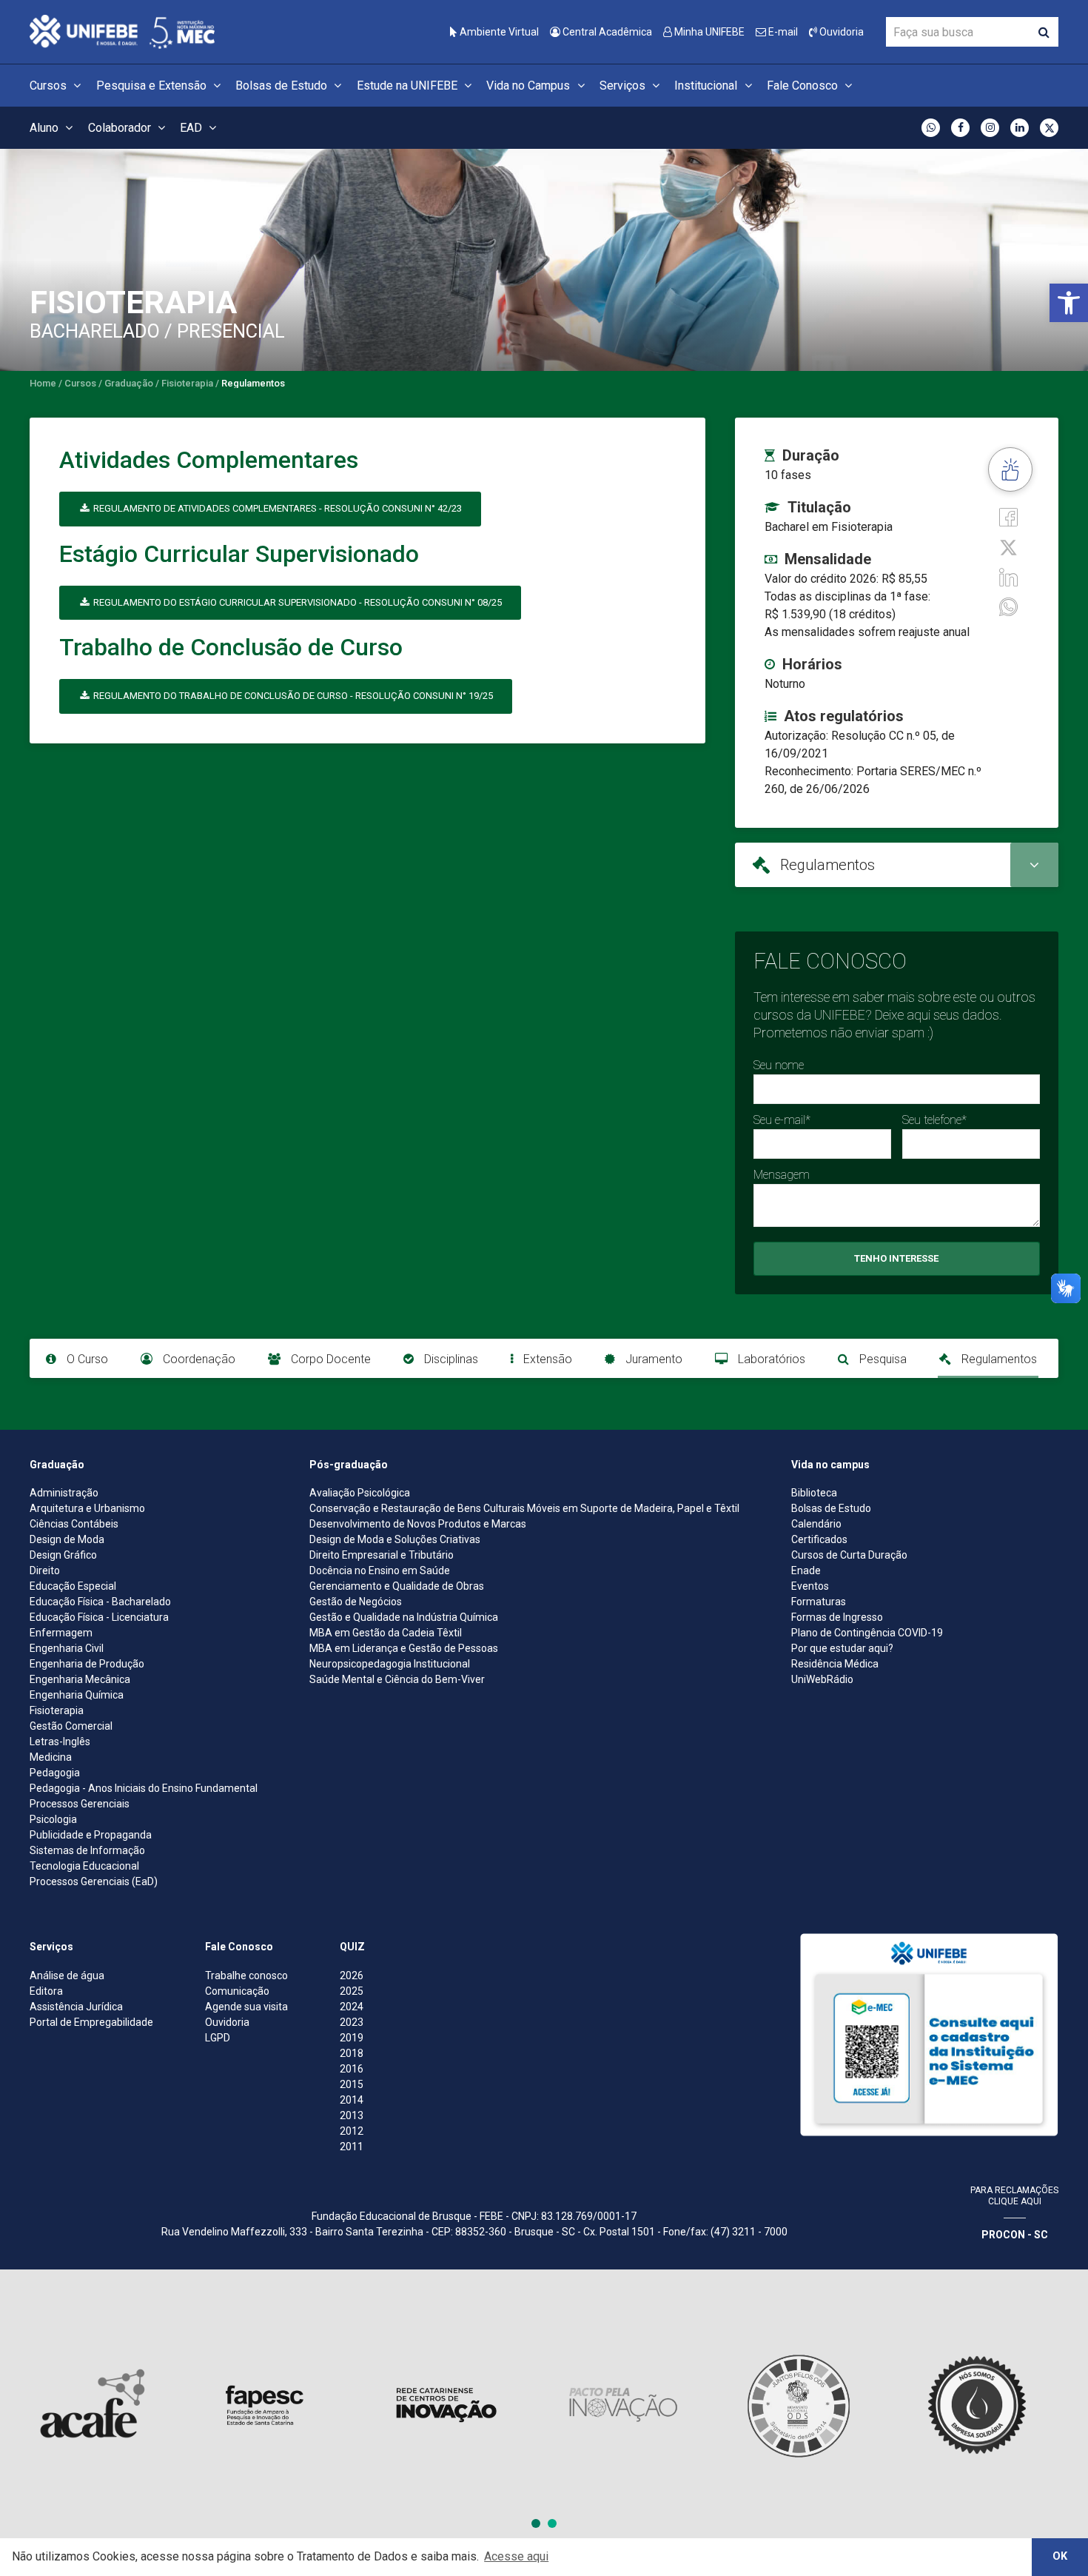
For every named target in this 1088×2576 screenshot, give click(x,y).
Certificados (819, 1539)
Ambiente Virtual (498, 32)
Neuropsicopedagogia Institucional (390, 1664)
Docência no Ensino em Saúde (380, 1570)
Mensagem (782, 1175)
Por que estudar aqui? (842, 1648)
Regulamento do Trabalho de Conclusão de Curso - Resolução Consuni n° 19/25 (292, 696)
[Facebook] (1008, 516)
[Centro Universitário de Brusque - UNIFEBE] (122, 31)
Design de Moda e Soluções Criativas (395, 1539)
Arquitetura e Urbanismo (87, 1508)
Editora (46, 1991)
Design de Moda (67, 1539)
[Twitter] (1008, 546)
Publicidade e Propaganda (91, 1835)
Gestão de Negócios (356, 1602)
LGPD (218, 2038)
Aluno (46, 128)
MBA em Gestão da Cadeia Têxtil (386, 1633)
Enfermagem (61, 1633)
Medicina (51, 1757)
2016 (352, 2069)
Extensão (546, 1359)
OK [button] (1060, 2556)
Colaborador (121, 128)
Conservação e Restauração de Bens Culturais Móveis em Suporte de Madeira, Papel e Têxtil (524, 1508)
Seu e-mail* (782, 1120)
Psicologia (53, 1819)
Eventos (810, 1586)
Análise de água (67, 1976)
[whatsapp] (1008, 606)
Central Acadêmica (606, 32)
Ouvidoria (840, 32)
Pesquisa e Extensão (153, 86)
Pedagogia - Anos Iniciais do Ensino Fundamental (144, 1788)
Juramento (652, 1359)
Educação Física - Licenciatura (99, 1617)
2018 (352, 2053)
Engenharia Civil (67, 1648)
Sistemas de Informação (87, 1850)
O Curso (86, 1359)
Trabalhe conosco (246, 1976)
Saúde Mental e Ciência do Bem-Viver (397, 1679)
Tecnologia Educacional (84, 1866)
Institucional (707, 86)
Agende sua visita (246, 2007)
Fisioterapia (57, 1710)
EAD (192, 128)
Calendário (816, 1524)
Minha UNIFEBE (708, 32)
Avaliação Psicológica (360, 1493)
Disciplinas (450, 1359)
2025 (352, 1991)
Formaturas (819, 1602)
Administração (64, 1493)
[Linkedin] (1008, 576)
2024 (352, 2007)
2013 (352, 2115)
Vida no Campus (530, 86)
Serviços (624, 86)
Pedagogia (55, 1773)
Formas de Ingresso (837, 1617)
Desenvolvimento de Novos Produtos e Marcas (418, 1524)
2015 (352, 2084)
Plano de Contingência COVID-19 (867, 1633)
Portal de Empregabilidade (91, 2022)
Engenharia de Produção (87, 1664)
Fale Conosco (804, 86)
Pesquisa (882, 1359)
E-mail (782, 32)
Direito (45, 1570)
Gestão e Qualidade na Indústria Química (404, 1617)
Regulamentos (998, 1359)
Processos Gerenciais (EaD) (94, 1881)
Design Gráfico (63, 1555)
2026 (352, 1976)
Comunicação (237, 1991)
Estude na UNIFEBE (409, 86)
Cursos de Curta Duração (849, 1555)
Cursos (50, 86)
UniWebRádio (822, 1679)
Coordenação (198, 1359)
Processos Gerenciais (80, 1804)
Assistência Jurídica (76, 2007)
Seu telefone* (934, 1120)
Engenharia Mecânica (80, 1679)
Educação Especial (73, 1586)
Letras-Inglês (60, 1742)
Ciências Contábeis (74, 1524)
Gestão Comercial (71, 1726)
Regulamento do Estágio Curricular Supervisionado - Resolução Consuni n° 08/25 (296, 602)
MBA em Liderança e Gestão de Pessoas (404, 1648)
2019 (352, 2038)
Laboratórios (770, 1359)
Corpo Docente (329, 1359)
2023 (352, 2022)
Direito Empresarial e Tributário (382, 1555)
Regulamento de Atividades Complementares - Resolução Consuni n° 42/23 (276, 508)
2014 (352, 2100)
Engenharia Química (77, 1695)
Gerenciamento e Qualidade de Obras (397, 1586)
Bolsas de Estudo (283, 86)
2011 (352, 2147)
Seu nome (779, 1065)
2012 (352, 2131)
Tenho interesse (896, 1258)
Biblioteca (814, 1493)
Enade (806, 1570)
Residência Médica (835, 1664)
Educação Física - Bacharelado (100, 1602)
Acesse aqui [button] (516, 2556)
